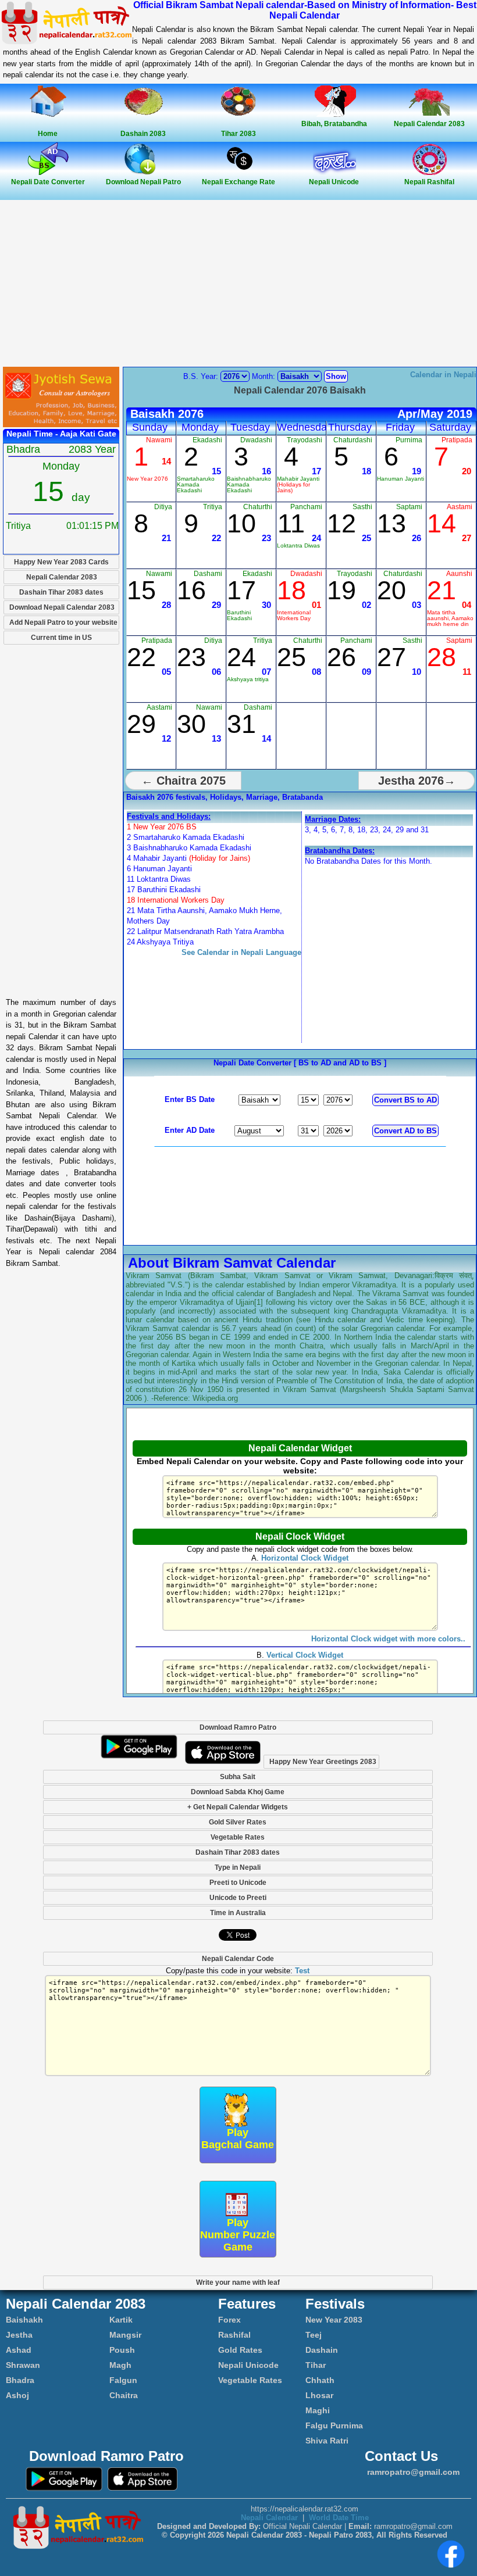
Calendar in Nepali (443, 375)
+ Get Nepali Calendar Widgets (238, 1807)
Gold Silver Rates (238, 1822)
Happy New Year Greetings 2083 (323, 1762)
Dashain (322, 2350)
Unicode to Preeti (238, 1898)
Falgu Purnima (334, 2425)
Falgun (123, 2380)
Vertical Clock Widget (305, 1655)
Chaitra (124, 2395)
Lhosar (319, 2395)
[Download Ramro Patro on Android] (139, 1761)
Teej (314, 2335)
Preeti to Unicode (238, 1883)
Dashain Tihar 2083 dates (61, 592)
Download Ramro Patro (238, 1727)
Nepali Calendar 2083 (62, 577)
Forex (229, 2320)
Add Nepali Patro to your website (63, 622)
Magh (120, 2365)
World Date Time (339, 2518)
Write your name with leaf (238, 2282)
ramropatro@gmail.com (412, 2472)
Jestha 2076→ (417, 781)
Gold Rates (240, 2350)
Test (302, 1971)
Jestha (19, 2335)
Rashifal (234, 2335)
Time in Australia (238, 1913)
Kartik (121, 2320)
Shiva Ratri (327, 2441)
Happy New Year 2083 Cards (61, 562)
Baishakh (24, 2320)
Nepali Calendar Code (238, 1959)
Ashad (19, 2350)
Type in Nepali (238, 1867)
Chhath (320, 2380)
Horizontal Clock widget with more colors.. (388, 1639)
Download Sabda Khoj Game (238, 1792)
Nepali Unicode (248, 2365)
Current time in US (61, 638)
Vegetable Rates (238, 1837)
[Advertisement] (238, 284)
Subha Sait (238, 1777)
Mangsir (125, 2335)
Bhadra (20, 2380)
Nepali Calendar (269, 2518)
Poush (122, 2350)
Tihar (316, 2365)
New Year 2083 (334, 2320)
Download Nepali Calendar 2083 (62, 607)
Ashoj (17, 2395)
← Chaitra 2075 (184, 781)
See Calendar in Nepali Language (241, 952)
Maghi (318, 2410)
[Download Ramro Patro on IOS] (223, 1761)
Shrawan (23, 2365)
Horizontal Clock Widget (305, 1558)
